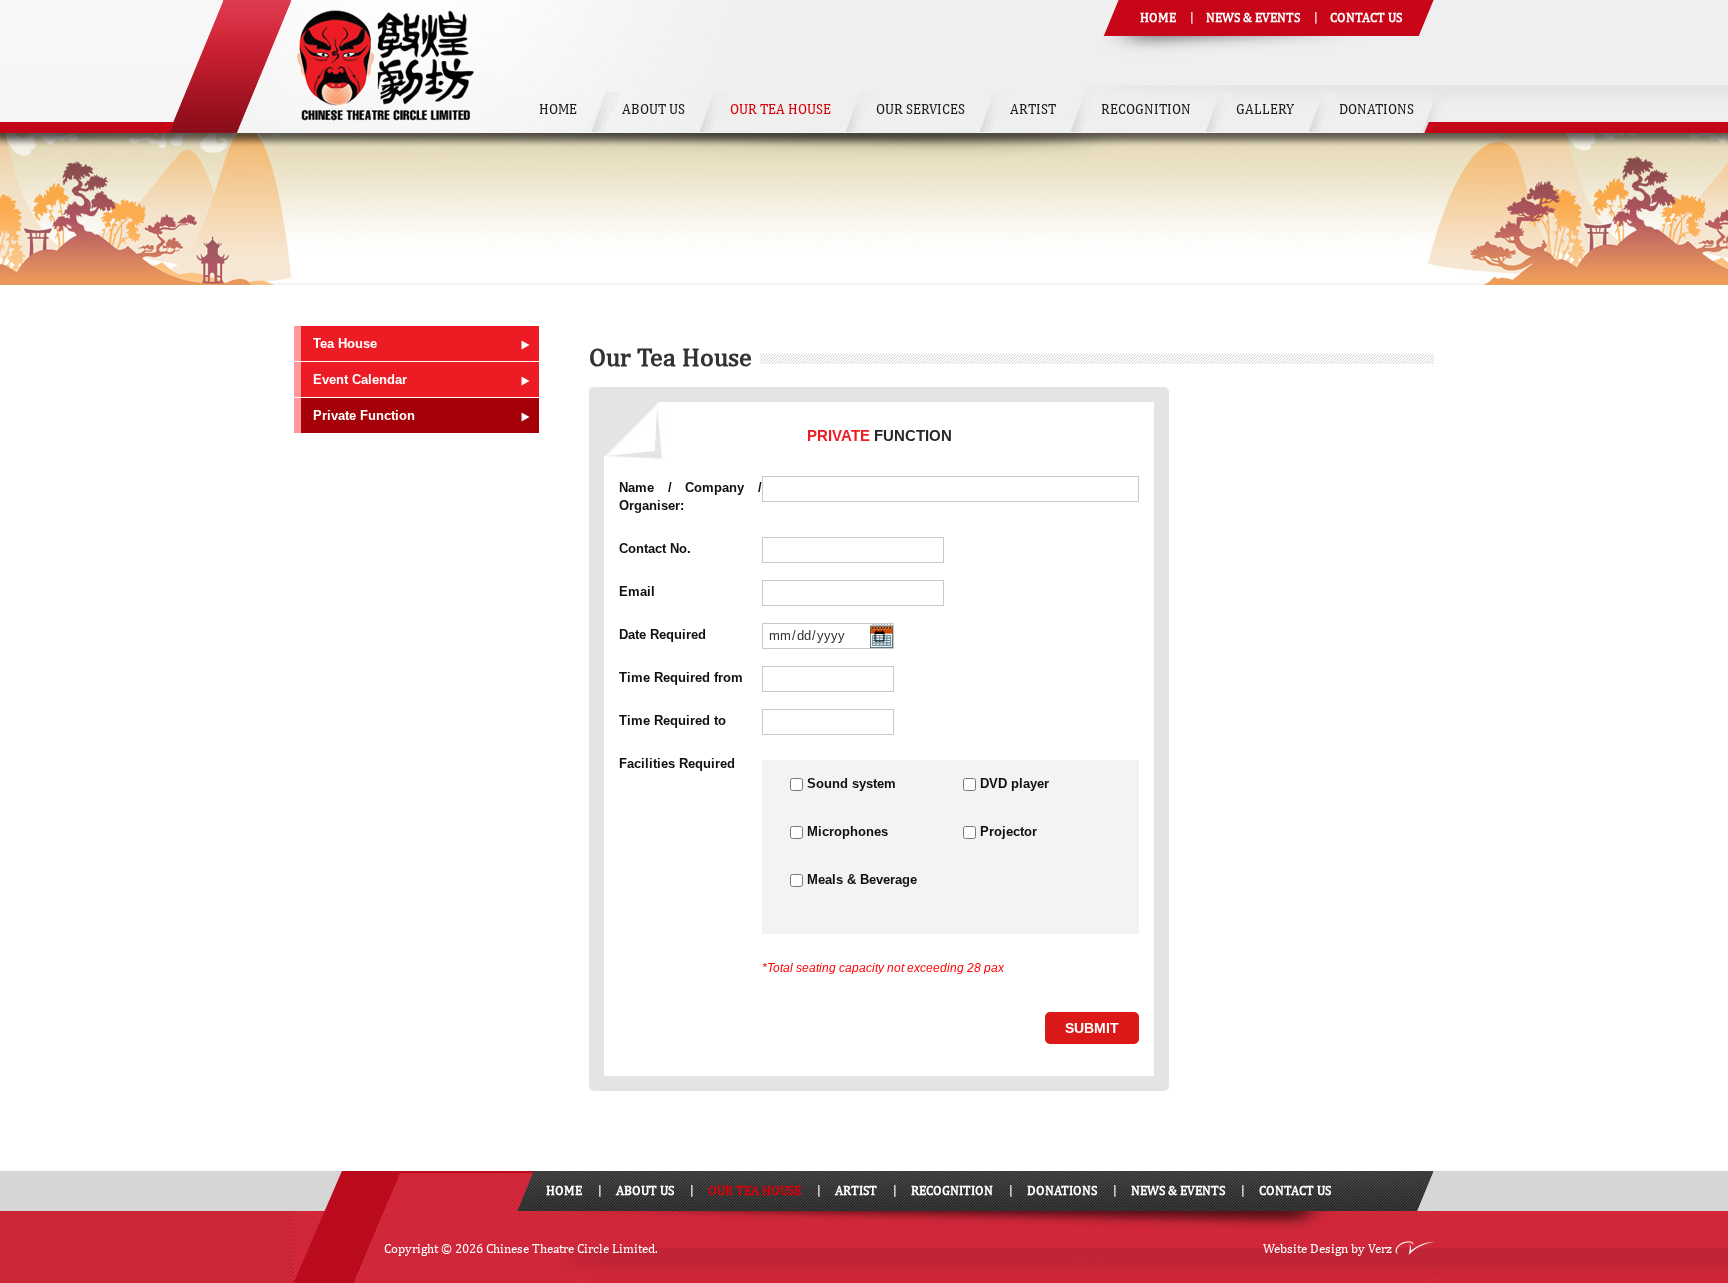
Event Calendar (360, 379)
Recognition (1146, 109)
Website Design (1305, 1248)
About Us (653, 109)
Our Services (920, 109)
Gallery (1265, 109)
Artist (1033, 109)
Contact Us (1366, 17)
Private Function (364, 415)
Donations (1376, 109)
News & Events (1253, 17)
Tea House (345, 343)
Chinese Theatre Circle (385, 66)
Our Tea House (780, 109)
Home (1158, 17)
